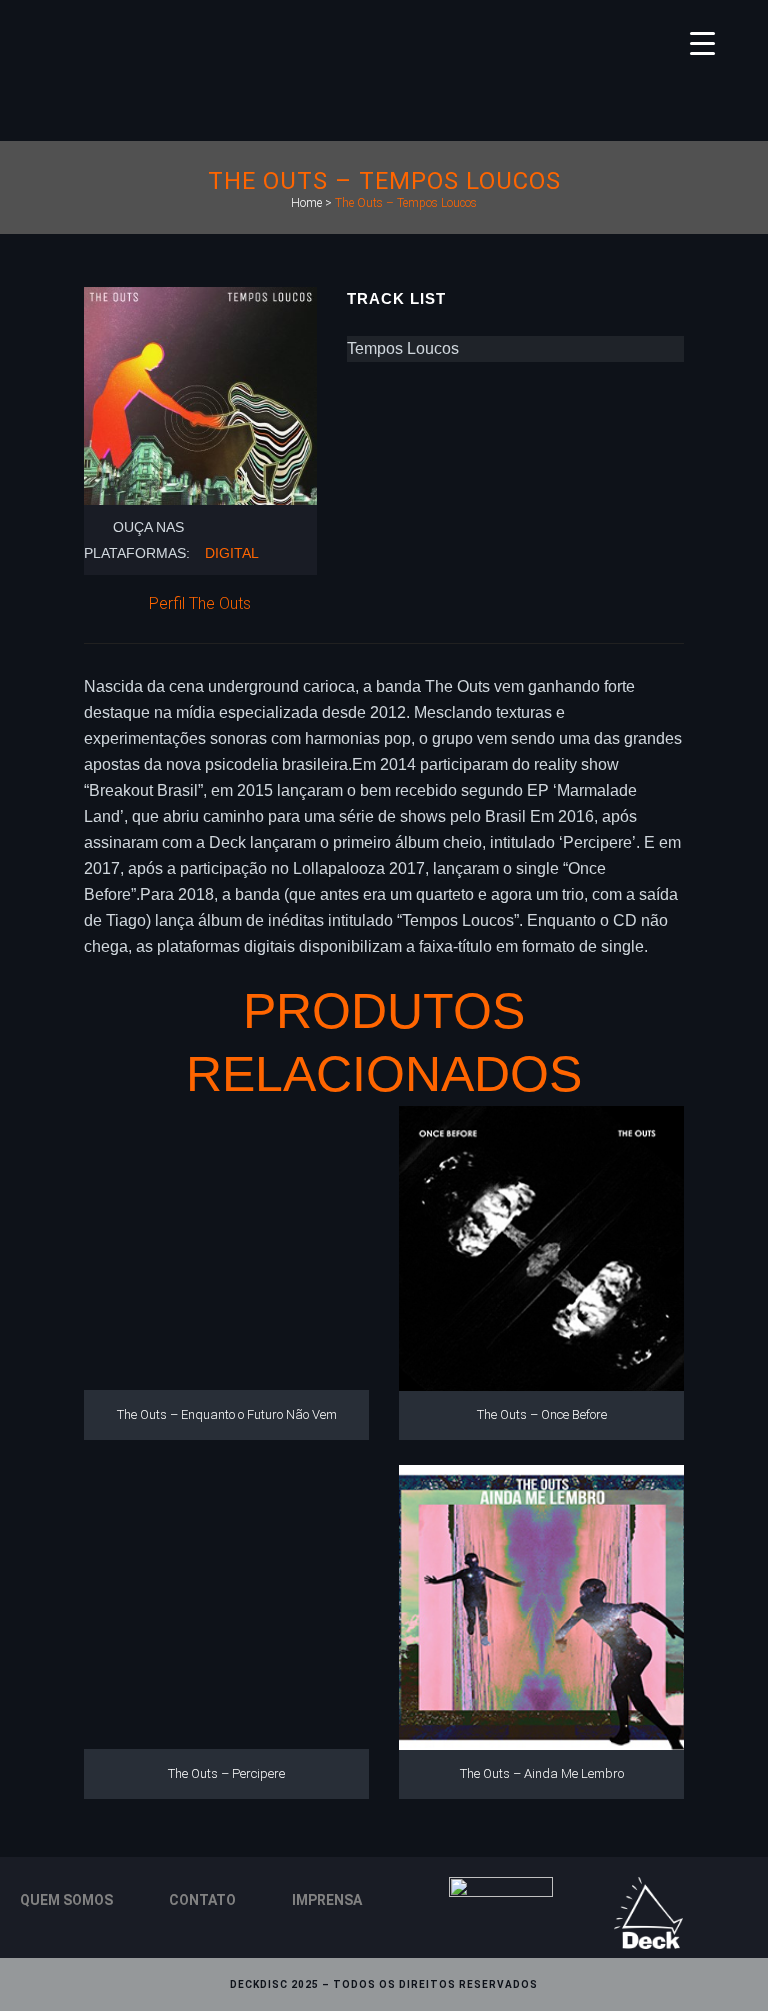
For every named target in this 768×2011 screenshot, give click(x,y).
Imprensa (327, 1900)
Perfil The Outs (200, 603)
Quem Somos (66, 1900)
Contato (202, 1900)
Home (306, 203)
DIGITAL (232, 553)
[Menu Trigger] (702, 42)
